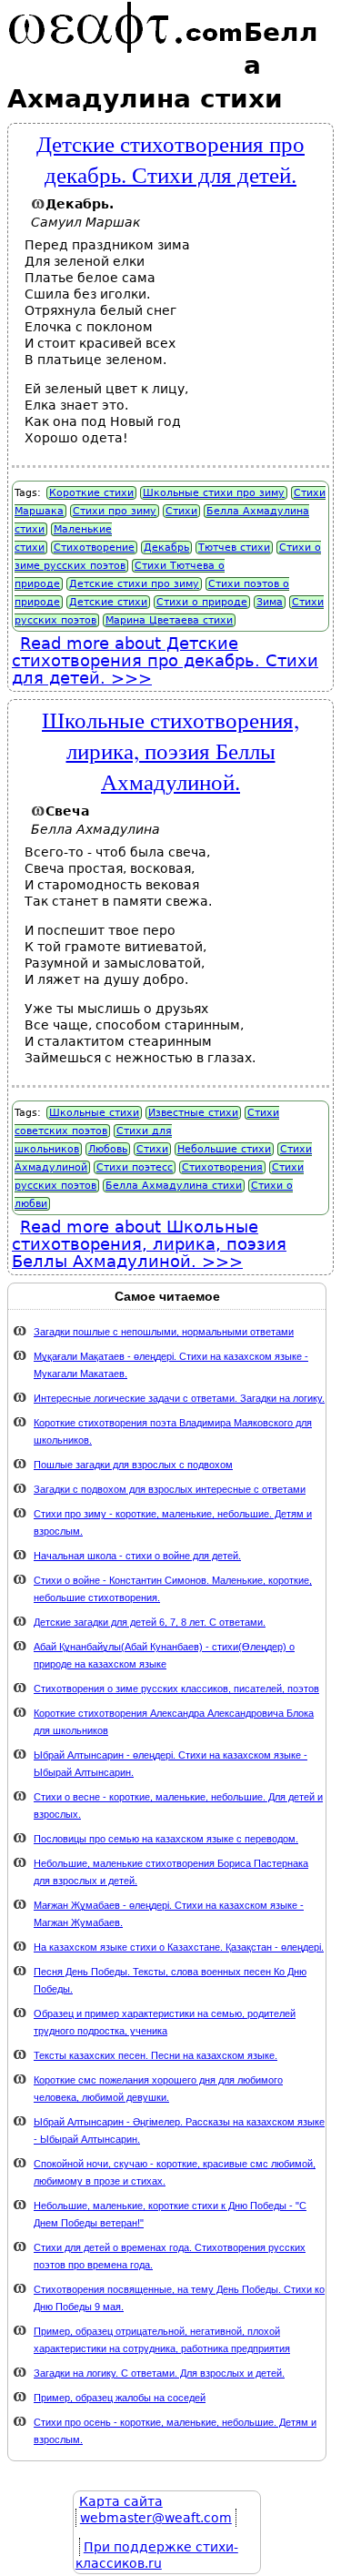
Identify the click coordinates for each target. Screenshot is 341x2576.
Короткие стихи (91, 493)
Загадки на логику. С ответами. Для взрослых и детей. (159, 2373)
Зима (270, 602)
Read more (165, 660)
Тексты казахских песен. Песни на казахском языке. (155, 2055)
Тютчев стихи (234, 548)
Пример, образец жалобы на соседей (120, 2398)
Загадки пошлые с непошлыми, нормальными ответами (164, 1332)
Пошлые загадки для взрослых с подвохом (133, 1465)
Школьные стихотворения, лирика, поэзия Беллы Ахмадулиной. (170, 750)
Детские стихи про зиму (134, 584)
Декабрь (166, 548)
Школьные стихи (94, 1113)
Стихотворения (222, 1167)
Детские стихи (108, 602)
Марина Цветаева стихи (169, 620)
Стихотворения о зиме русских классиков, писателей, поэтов (176, 1689)
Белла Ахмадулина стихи (174, 1186)
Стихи (181, 511)
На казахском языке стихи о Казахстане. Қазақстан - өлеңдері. (179, 1947)
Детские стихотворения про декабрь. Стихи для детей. (170, 158)
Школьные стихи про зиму (214, 493)
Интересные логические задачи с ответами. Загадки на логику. (179, 1398)
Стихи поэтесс (135, 1167)
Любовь (108, 1149)
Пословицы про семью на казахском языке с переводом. (166, 1839)
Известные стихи (193, 1113)
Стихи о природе (202, 602)
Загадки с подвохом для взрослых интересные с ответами (170, 1489)
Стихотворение (94, 548)
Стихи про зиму (115, 511)
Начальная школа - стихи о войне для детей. (137, 1556)
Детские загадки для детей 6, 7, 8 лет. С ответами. (150, 1622)
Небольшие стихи (224, 1149)
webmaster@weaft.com (156, 2518)
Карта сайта (121, 2501)
